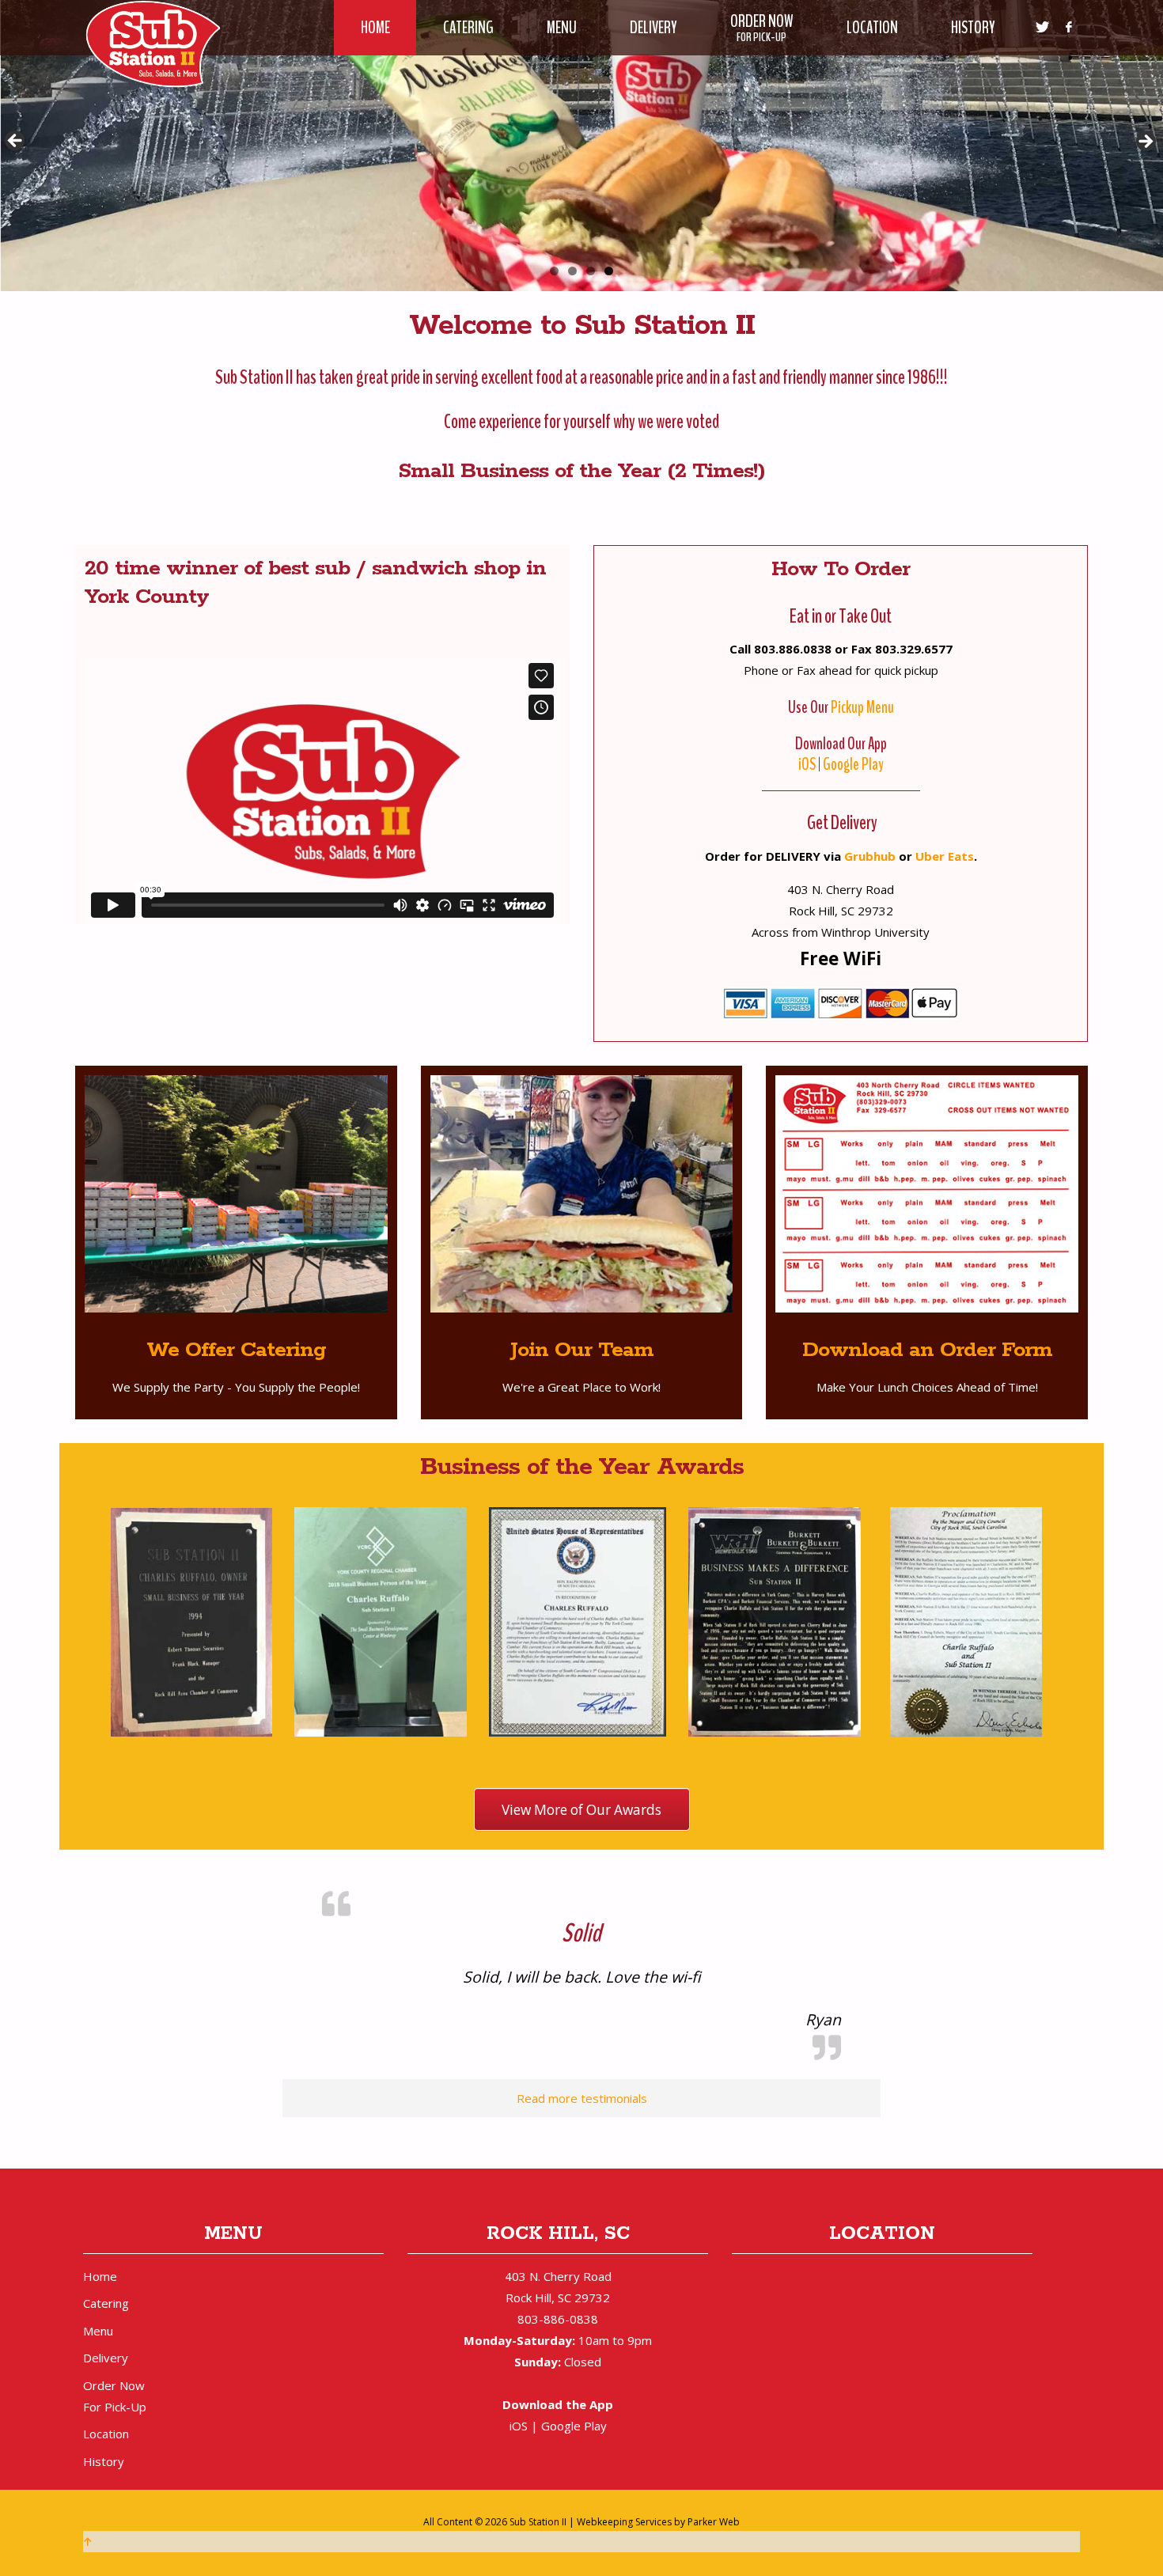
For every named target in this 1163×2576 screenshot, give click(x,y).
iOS (807, 764)
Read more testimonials (582, 2097)
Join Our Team (582, 1350)
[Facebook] (1068, 28)
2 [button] (572, 271)
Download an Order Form (927, 1350)
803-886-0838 (558, 2317)
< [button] (16, 142)
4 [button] (609, 271)
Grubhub (870, 856)
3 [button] (591, 271)
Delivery (106, 2356)
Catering (106, 2301)
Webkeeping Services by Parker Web (658, 2520)
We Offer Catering (236, 1350)
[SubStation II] (152, 43)
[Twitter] (1042, 28)
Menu (98, 2329)
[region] (581, 146)
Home (100, 2275)
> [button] (1147, 142)
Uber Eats (945, 856)
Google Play (853, 764)
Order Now (115, 2394)
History (104, 2460)
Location (106, 2432)
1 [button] (554, 271)
